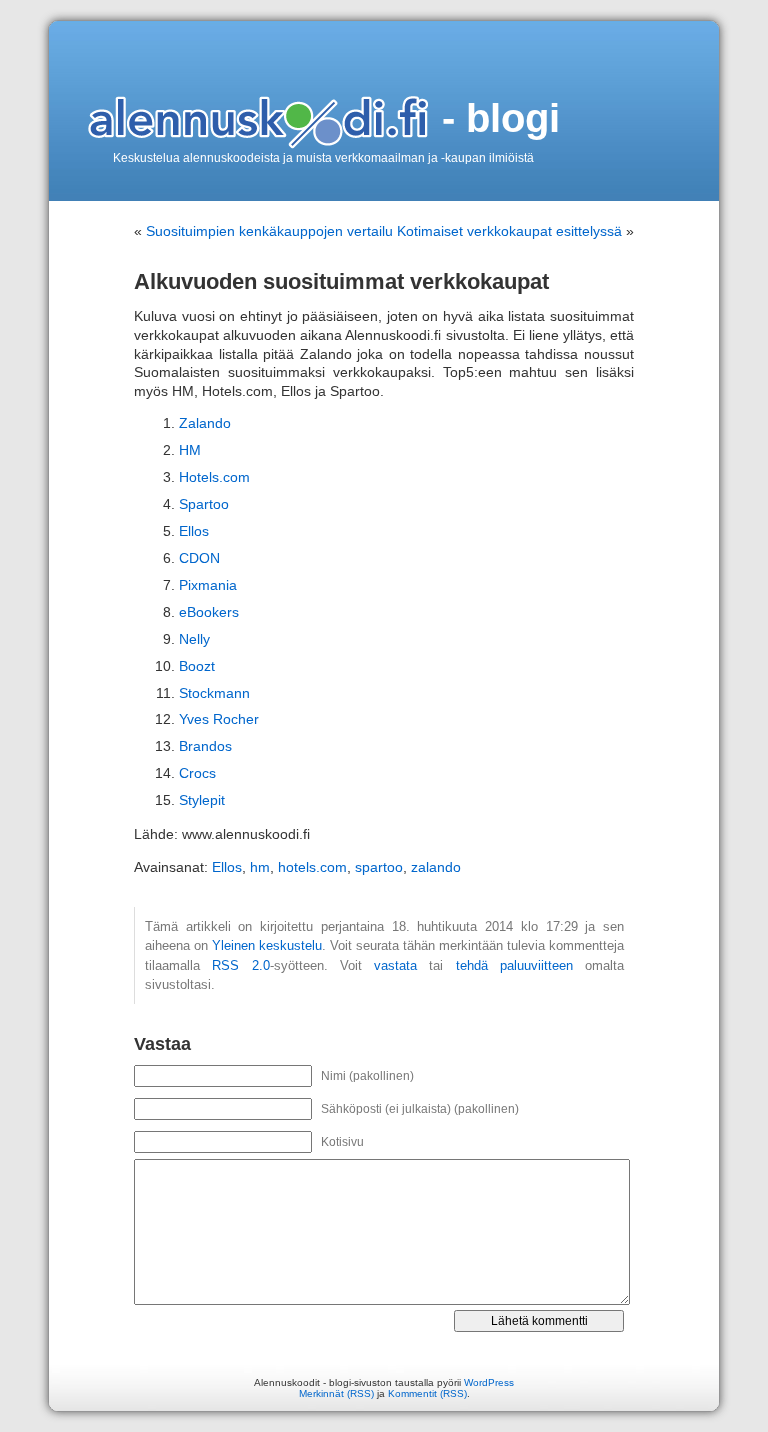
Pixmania (208, 585)
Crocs (197, 773)
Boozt (197, 666)
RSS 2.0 (240, 965)
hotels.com (312, 867)
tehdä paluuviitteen (514, 965)
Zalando (205, 423)
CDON (199, 558)
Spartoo (204, 504)
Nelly (194, 639)
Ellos (194, 531)
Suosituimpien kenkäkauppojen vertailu (269, 231)
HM (190, 450)
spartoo (379, 867)
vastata (395, 965)
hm (260, 867)
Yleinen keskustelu (267, 945)
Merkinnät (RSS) (336, 1393)
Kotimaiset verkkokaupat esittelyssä (509, 231)
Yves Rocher (219, 719)
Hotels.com (214, 477)
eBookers (209, 612)
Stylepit (202, 800)
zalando (436, 867)
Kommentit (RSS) (427, 1393)
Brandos (205, 746)
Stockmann (214, 693)
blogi (513, 118)
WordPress (489, 1382)
